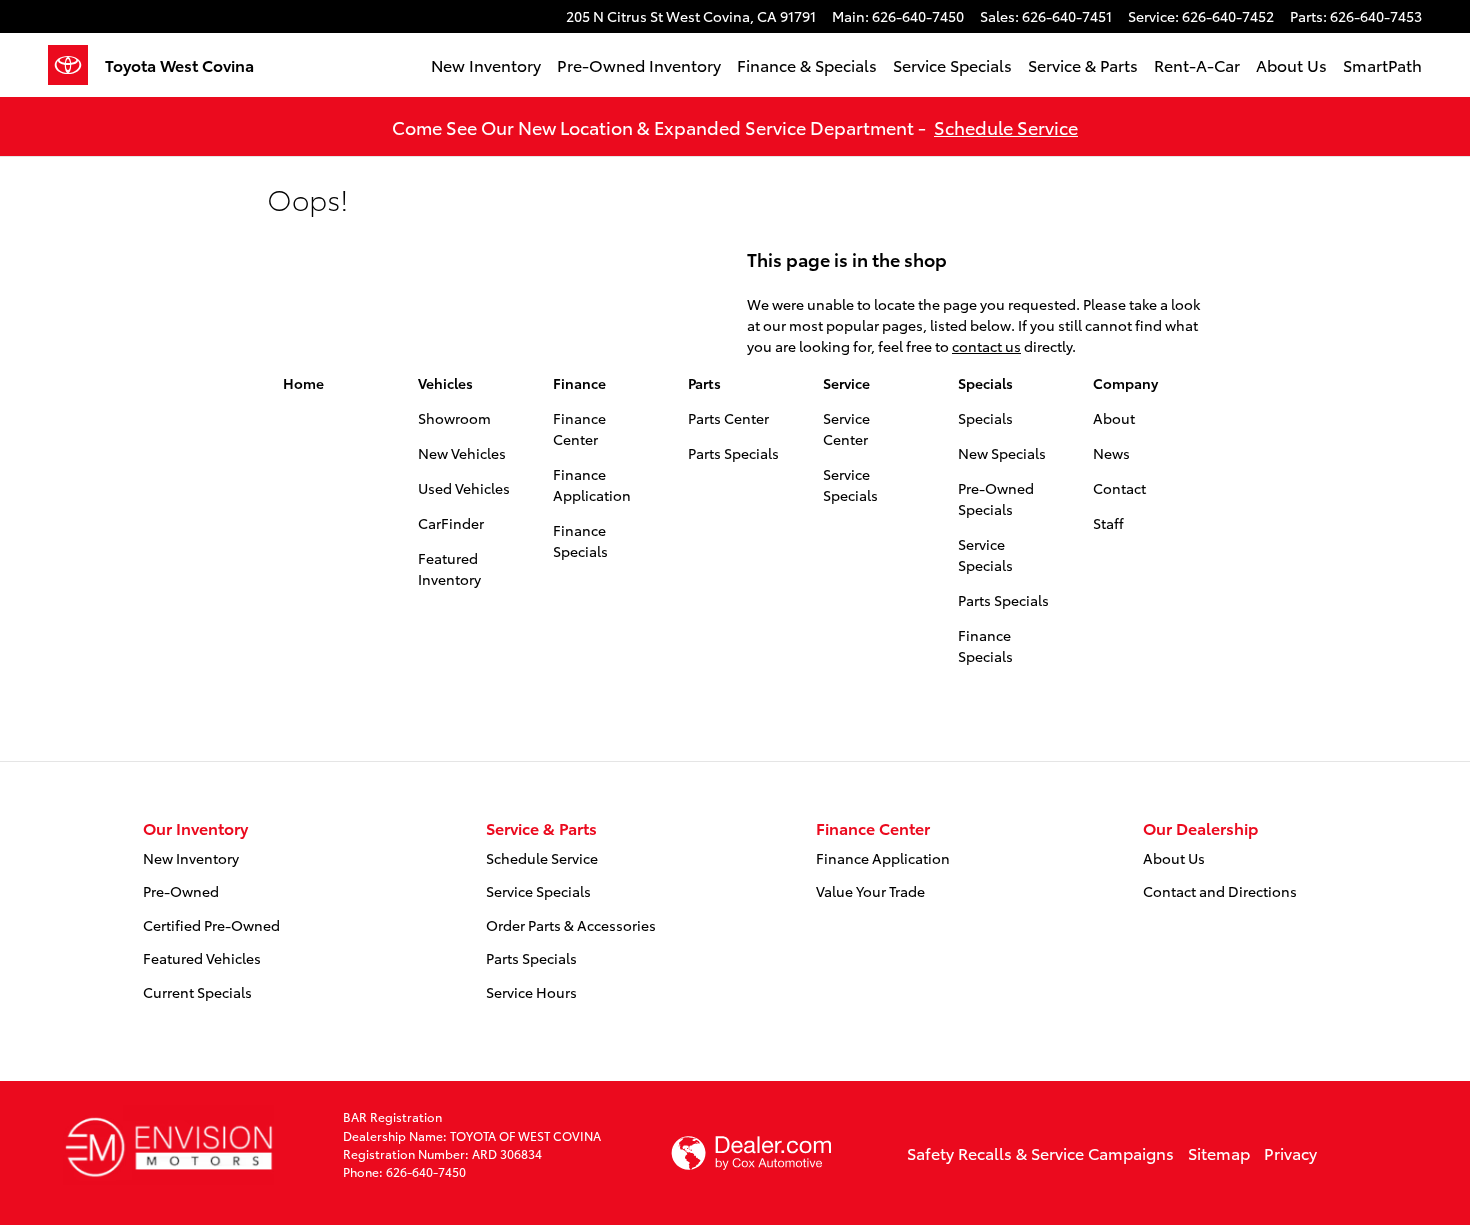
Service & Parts (1083, 64)
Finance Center (579, 428)
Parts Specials (733, 453)
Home (303, 383)
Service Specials (952, 64)
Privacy (1290, 1152)
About (1114, 418)
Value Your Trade (870, 891)
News (1111, 453)
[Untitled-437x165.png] (168, 1145)
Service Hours (531, 992)
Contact (1119, 488)
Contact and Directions (1220, 891)
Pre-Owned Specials (996, 498)
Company (1125, 383)
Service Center (846, 428)
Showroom (454, 418)
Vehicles (445, 383)
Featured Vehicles (202, 958)
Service (846, 383)
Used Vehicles (464, 488)
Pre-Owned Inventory (639, 64)
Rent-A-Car (1197, 64)
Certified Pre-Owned (211, 925)
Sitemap (1219, 1152)
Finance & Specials (807, 64)
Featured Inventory (449, 568)
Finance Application (592, 484)
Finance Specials (580, 540)
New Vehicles (462, 453)
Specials (985, 383)
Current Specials (197, 992)
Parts (704, 383)
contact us (986, 346)
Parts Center (728, 418)
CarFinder (451, 523)
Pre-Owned (181, 891)
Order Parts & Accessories (571, 925)
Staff (1108, 523)
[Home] (76, 65)
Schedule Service (1006, 126)
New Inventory (486, 64)
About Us (1291, 64)
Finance (579, 383)
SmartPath (1382, 64)
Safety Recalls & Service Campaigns (1040, 1152)
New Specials (1002, 453)
